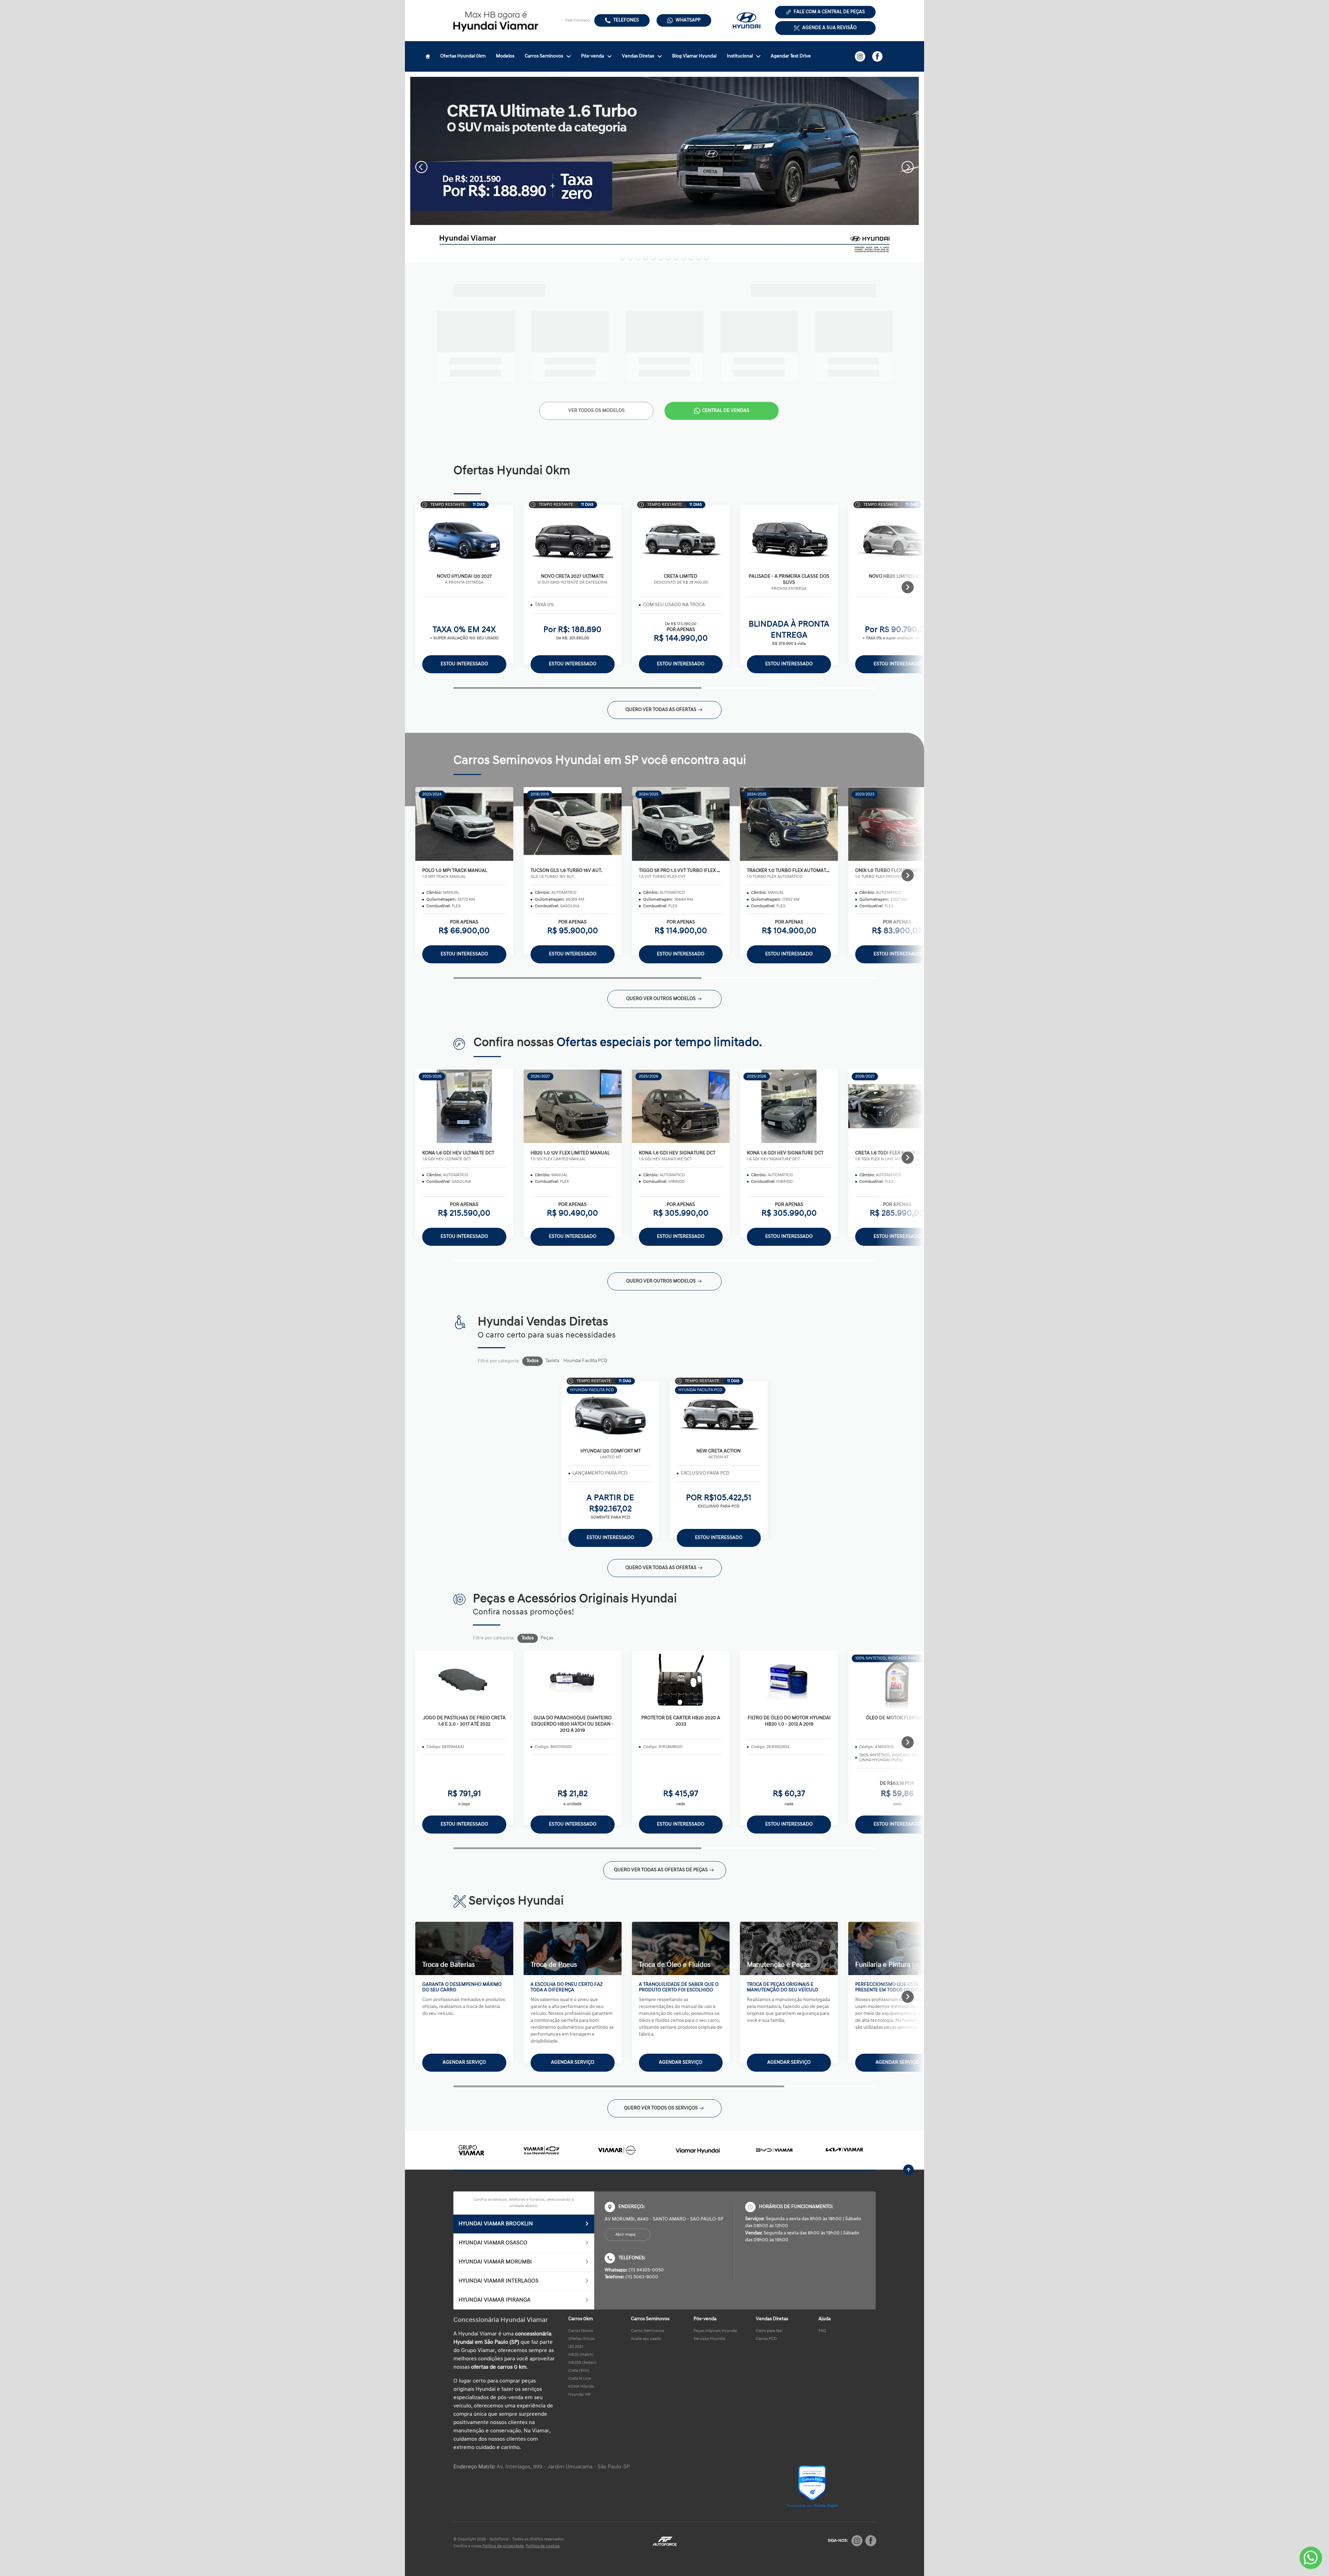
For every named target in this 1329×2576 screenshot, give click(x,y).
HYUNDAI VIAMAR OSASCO (493, 2243)
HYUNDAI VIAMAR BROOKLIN (496, 2224)
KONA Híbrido (581, 2387)
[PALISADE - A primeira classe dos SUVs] (789, 538)
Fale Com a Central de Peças (829, 12)
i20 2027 (576, 2347)
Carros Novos (581, 2331)
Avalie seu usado (646, 2339)
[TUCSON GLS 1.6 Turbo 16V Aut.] (573, 824)
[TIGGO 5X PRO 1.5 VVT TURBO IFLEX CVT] (681, 824)
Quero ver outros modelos (661, 999)
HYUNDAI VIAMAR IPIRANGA (495, 2300)
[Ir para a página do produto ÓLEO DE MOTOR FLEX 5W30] (897, 1680)
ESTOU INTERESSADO (464, 1824)
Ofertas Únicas (581, 2339)
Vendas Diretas (638, 56)
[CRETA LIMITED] (681, 538)
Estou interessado (464, 954)
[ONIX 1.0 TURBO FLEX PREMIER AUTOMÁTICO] (897, 824)
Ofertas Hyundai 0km (463, 56)
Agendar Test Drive (791, 56)
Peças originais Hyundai (715, 2331)
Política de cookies (543, 2546)
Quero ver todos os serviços (661, 2108)
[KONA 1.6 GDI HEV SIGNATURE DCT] (681, 1106)
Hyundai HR (580, 2395)
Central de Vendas (726, 411)
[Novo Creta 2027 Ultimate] (573, 538)
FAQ (822, 2331)
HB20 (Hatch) (581, 2355)
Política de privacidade (503, 2546)
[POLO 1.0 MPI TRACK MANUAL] (464, 824)
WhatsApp (688, 20)
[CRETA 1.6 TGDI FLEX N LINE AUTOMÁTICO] (897, 1106)
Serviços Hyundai (709, 2339)
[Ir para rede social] (860, 56)
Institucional (740, 56)
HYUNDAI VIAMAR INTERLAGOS (499, 2281)
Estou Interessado (464, 664)
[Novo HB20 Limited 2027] (897, 538)
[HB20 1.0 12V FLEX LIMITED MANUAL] (573, 1106)
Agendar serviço (464, 2062)
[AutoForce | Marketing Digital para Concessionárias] (664, 2541)
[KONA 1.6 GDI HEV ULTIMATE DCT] (464, 1106)
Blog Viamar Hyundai (694, 56)
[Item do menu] (428, 56)
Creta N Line (580, 2379)
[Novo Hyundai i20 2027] (464, 538)
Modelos (505, 56)
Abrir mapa (625, 2235)
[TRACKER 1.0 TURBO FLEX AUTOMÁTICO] (789, 824)
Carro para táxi (769, 2331)
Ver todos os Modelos (596, 411)
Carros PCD (766, 2339)
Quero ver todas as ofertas (661, 710)
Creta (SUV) (579, 2371)
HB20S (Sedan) (582, 2363)
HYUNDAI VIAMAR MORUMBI (495, 2262)
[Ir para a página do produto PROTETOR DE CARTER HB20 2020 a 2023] (681, 1680)
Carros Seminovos (544, 56)
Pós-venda (593, 56)
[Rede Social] (857, 2541)
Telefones (626, 20)
